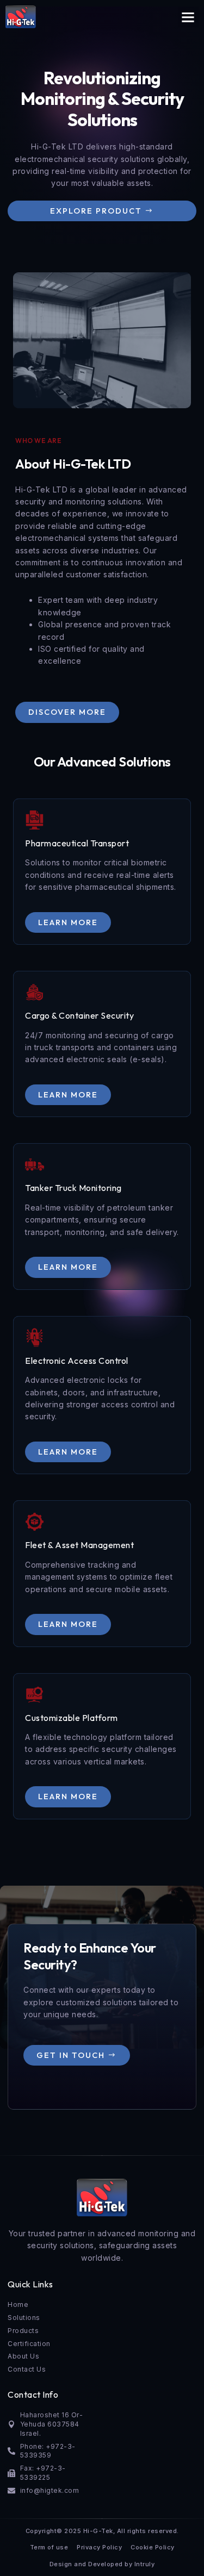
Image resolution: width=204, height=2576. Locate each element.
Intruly (145, 2564)
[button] (188, 17)
